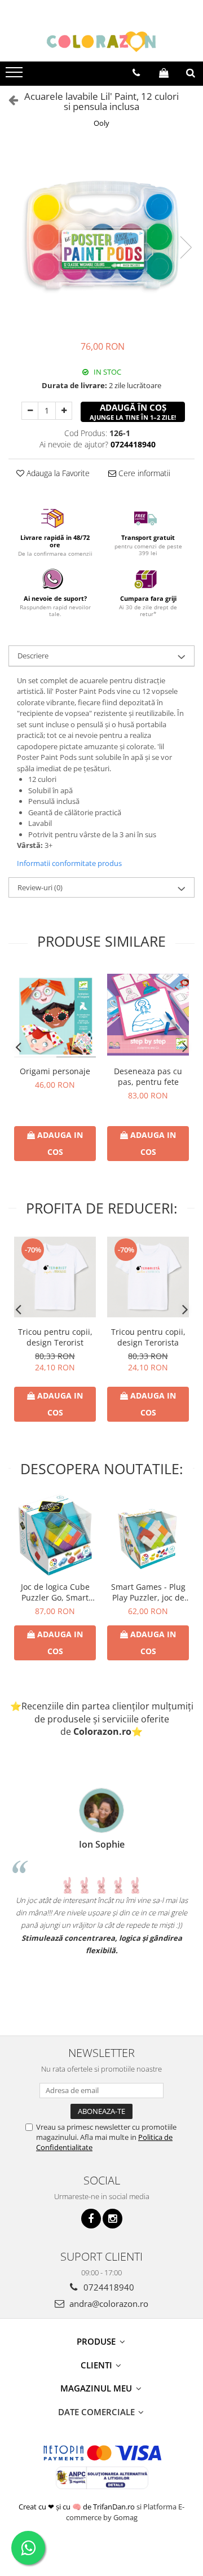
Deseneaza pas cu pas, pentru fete (148, 1076)
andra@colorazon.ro (108, 2304)
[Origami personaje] (55, 1015)
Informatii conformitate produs (69, 863)
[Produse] (16, 76)
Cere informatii (143, 473)
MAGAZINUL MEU (97, 2388)
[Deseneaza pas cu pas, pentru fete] (148, 1015)
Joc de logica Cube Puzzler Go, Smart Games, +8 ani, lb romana (55, 1592)
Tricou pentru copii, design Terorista (148, 1337)
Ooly (101, 123)
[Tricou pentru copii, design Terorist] (55, 1277)
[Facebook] (91, 2219)
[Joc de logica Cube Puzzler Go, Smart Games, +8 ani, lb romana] (55, 1535)
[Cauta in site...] (191, 73)
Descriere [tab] (33, 656)
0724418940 (108, 2287)
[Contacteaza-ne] (136, 73)
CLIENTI (98, 2365)
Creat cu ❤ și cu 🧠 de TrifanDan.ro (78, 2507)
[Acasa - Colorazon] (101, 42)
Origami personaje (55, 1071)
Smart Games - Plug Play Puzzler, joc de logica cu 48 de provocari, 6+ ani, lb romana (148, 1592)
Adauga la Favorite (57, 473)
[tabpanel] (101, 236)
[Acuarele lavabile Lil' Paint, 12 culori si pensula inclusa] (101, 236)
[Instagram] (112, 2219)
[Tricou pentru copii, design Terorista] (148, 1277)
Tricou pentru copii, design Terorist (55, 1337)
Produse (97, 2341)
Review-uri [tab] (40, 887)
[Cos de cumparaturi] (164, 73)
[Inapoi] (8, 100)
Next (186, 247)
